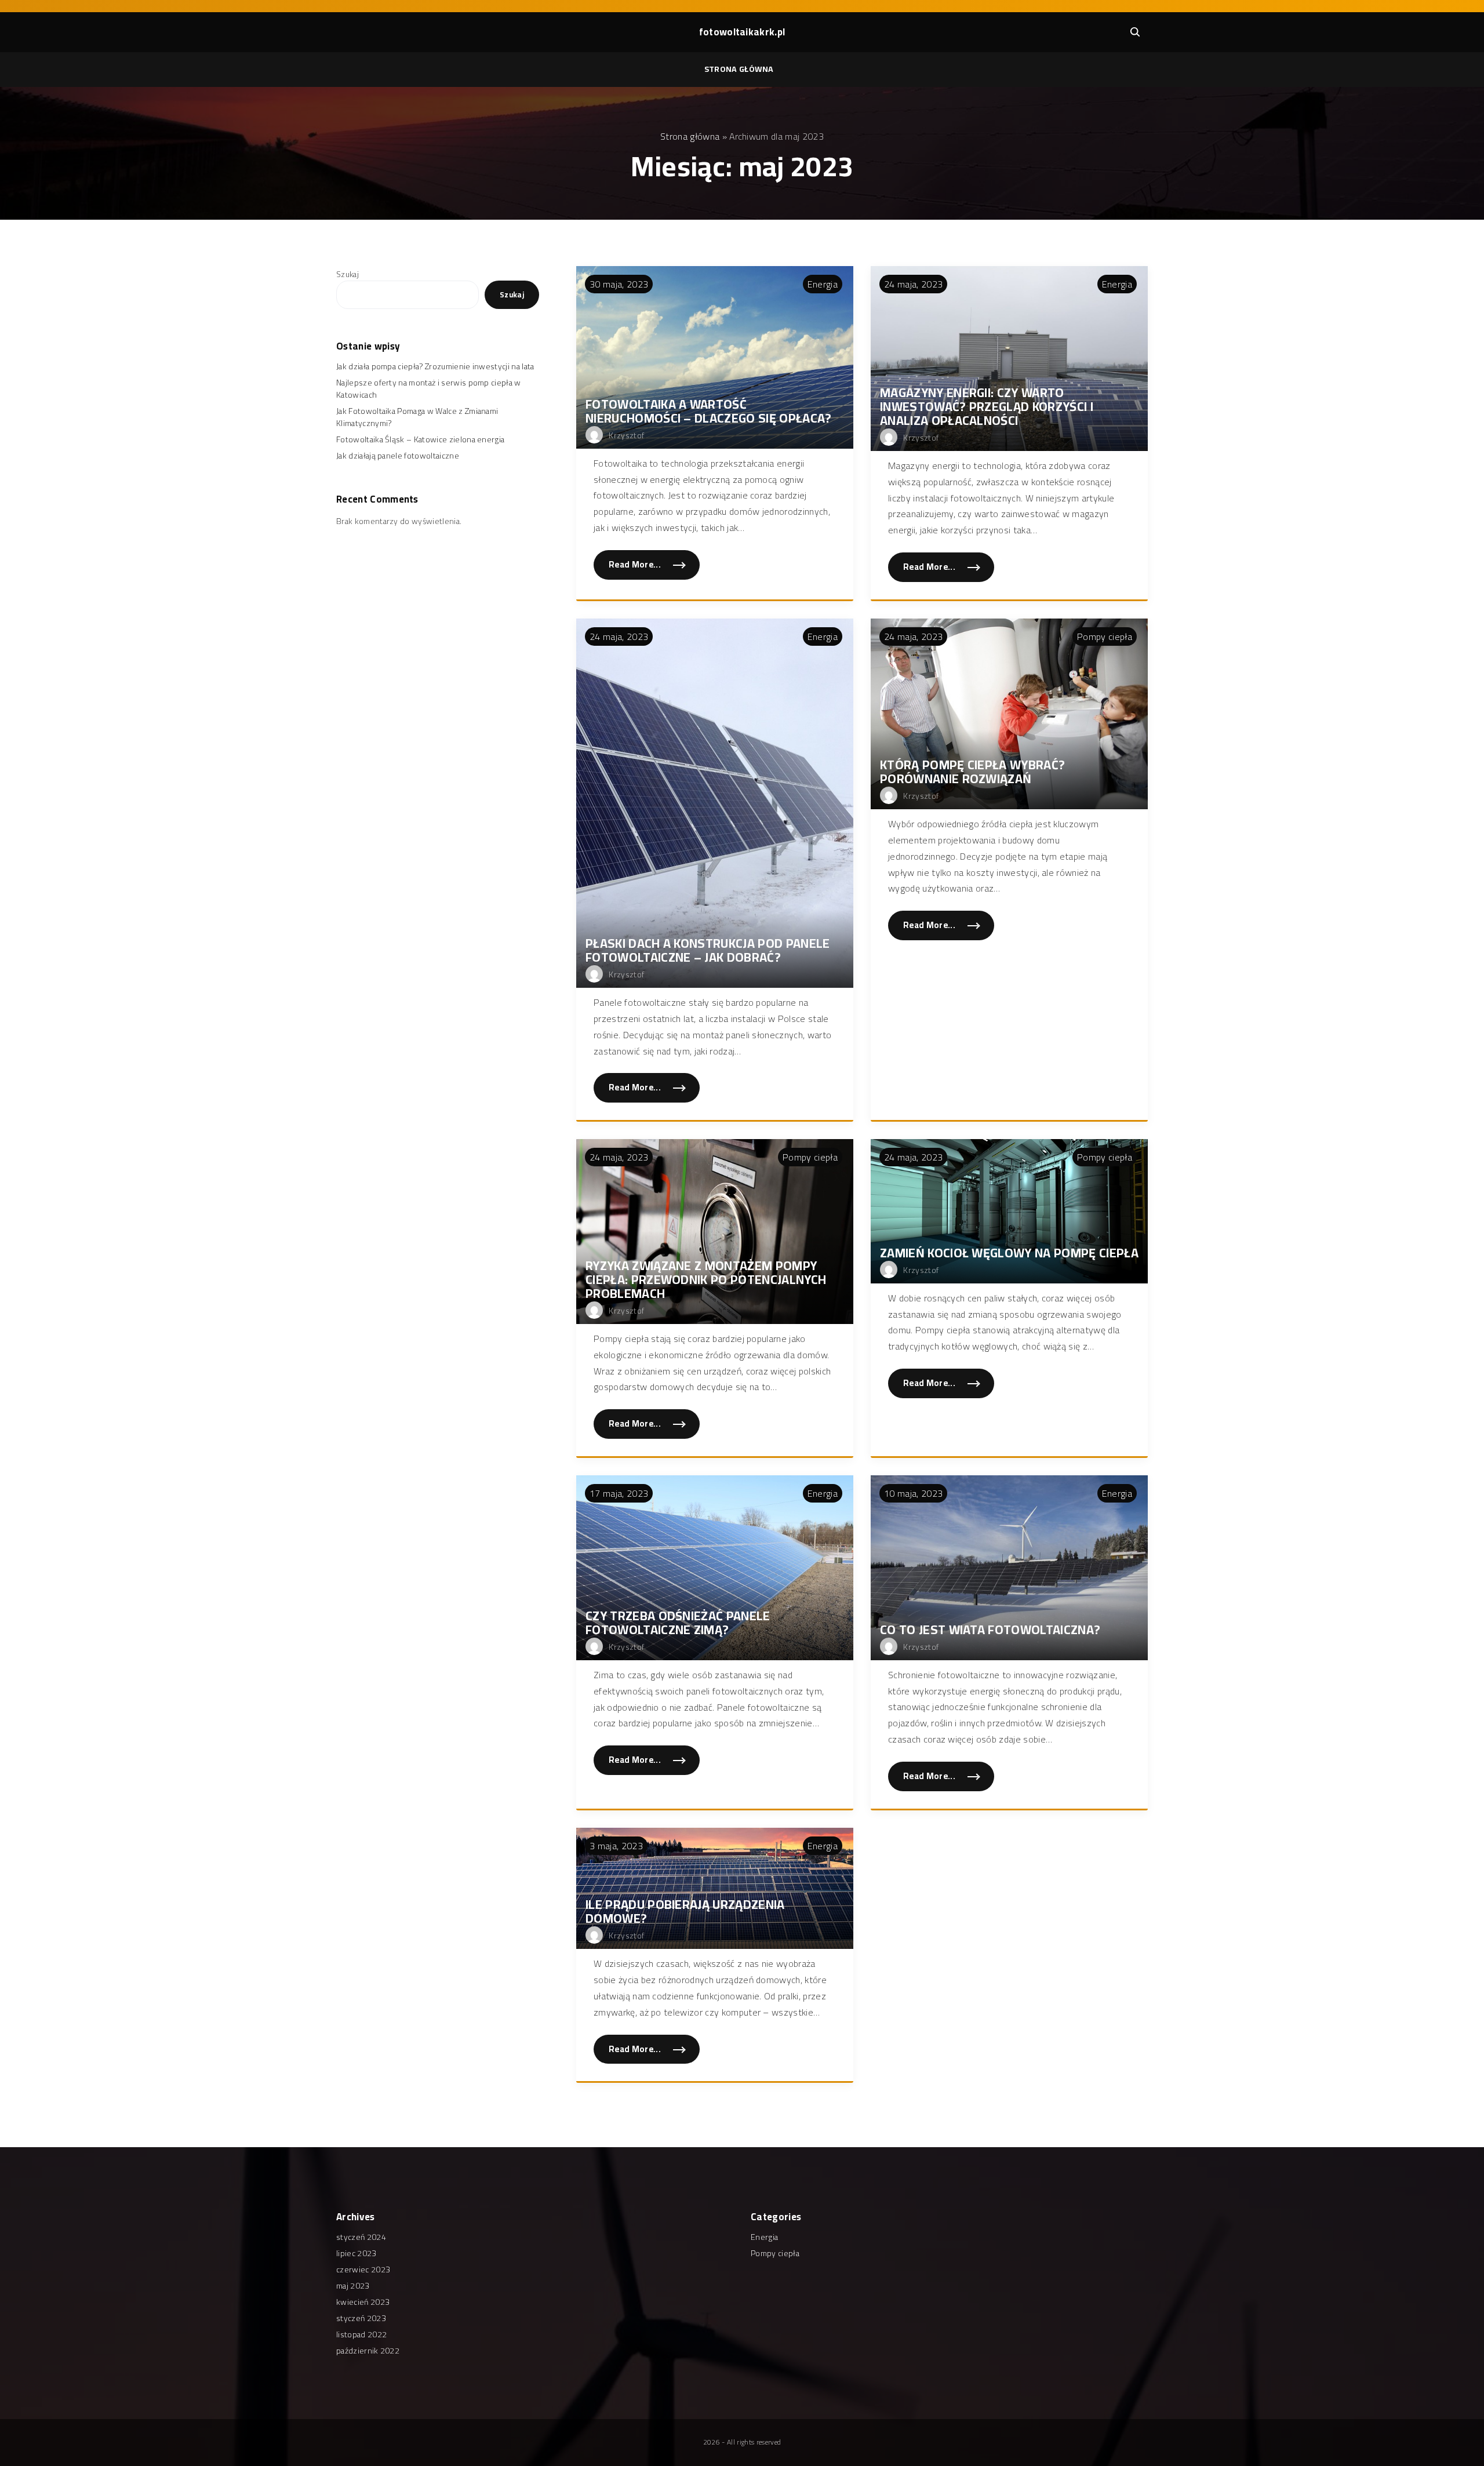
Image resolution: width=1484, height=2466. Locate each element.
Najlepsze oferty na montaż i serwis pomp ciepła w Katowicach (429, 389)
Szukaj (348, 274)
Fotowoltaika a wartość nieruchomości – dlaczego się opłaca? (709, 411)
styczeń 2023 (361, 2318)
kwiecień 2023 (363, 2302)
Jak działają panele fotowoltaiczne (398, 456)
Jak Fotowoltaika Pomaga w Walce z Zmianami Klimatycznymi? (417, 417)
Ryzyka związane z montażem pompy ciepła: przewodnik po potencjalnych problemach (706, 1279)
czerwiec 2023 (363, 2269)
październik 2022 (368, 2351)
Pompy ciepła (1105, 636)
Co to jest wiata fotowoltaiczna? (990, 1630)
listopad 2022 (361, 2334)
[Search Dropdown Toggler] (1135, 32)
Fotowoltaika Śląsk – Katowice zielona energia (420, 439)
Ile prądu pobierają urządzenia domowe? (685, 1911)
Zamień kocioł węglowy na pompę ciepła (1009, 1253)
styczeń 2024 (361, 2237)
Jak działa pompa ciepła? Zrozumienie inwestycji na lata (435, 366)
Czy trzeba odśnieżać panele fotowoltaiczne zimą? (678, 1623)
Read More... (654, 568)
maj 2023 (353, 2286)
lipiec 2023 (357, 2253)
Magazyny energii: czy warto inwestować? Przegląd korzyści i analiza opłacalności (987, 406)
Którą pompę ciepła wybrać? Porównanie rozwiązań (972, 772)
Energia (823, 284)
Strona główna (739, 69)
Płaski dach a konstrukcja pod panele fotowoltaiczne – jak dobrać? (708, 950)
